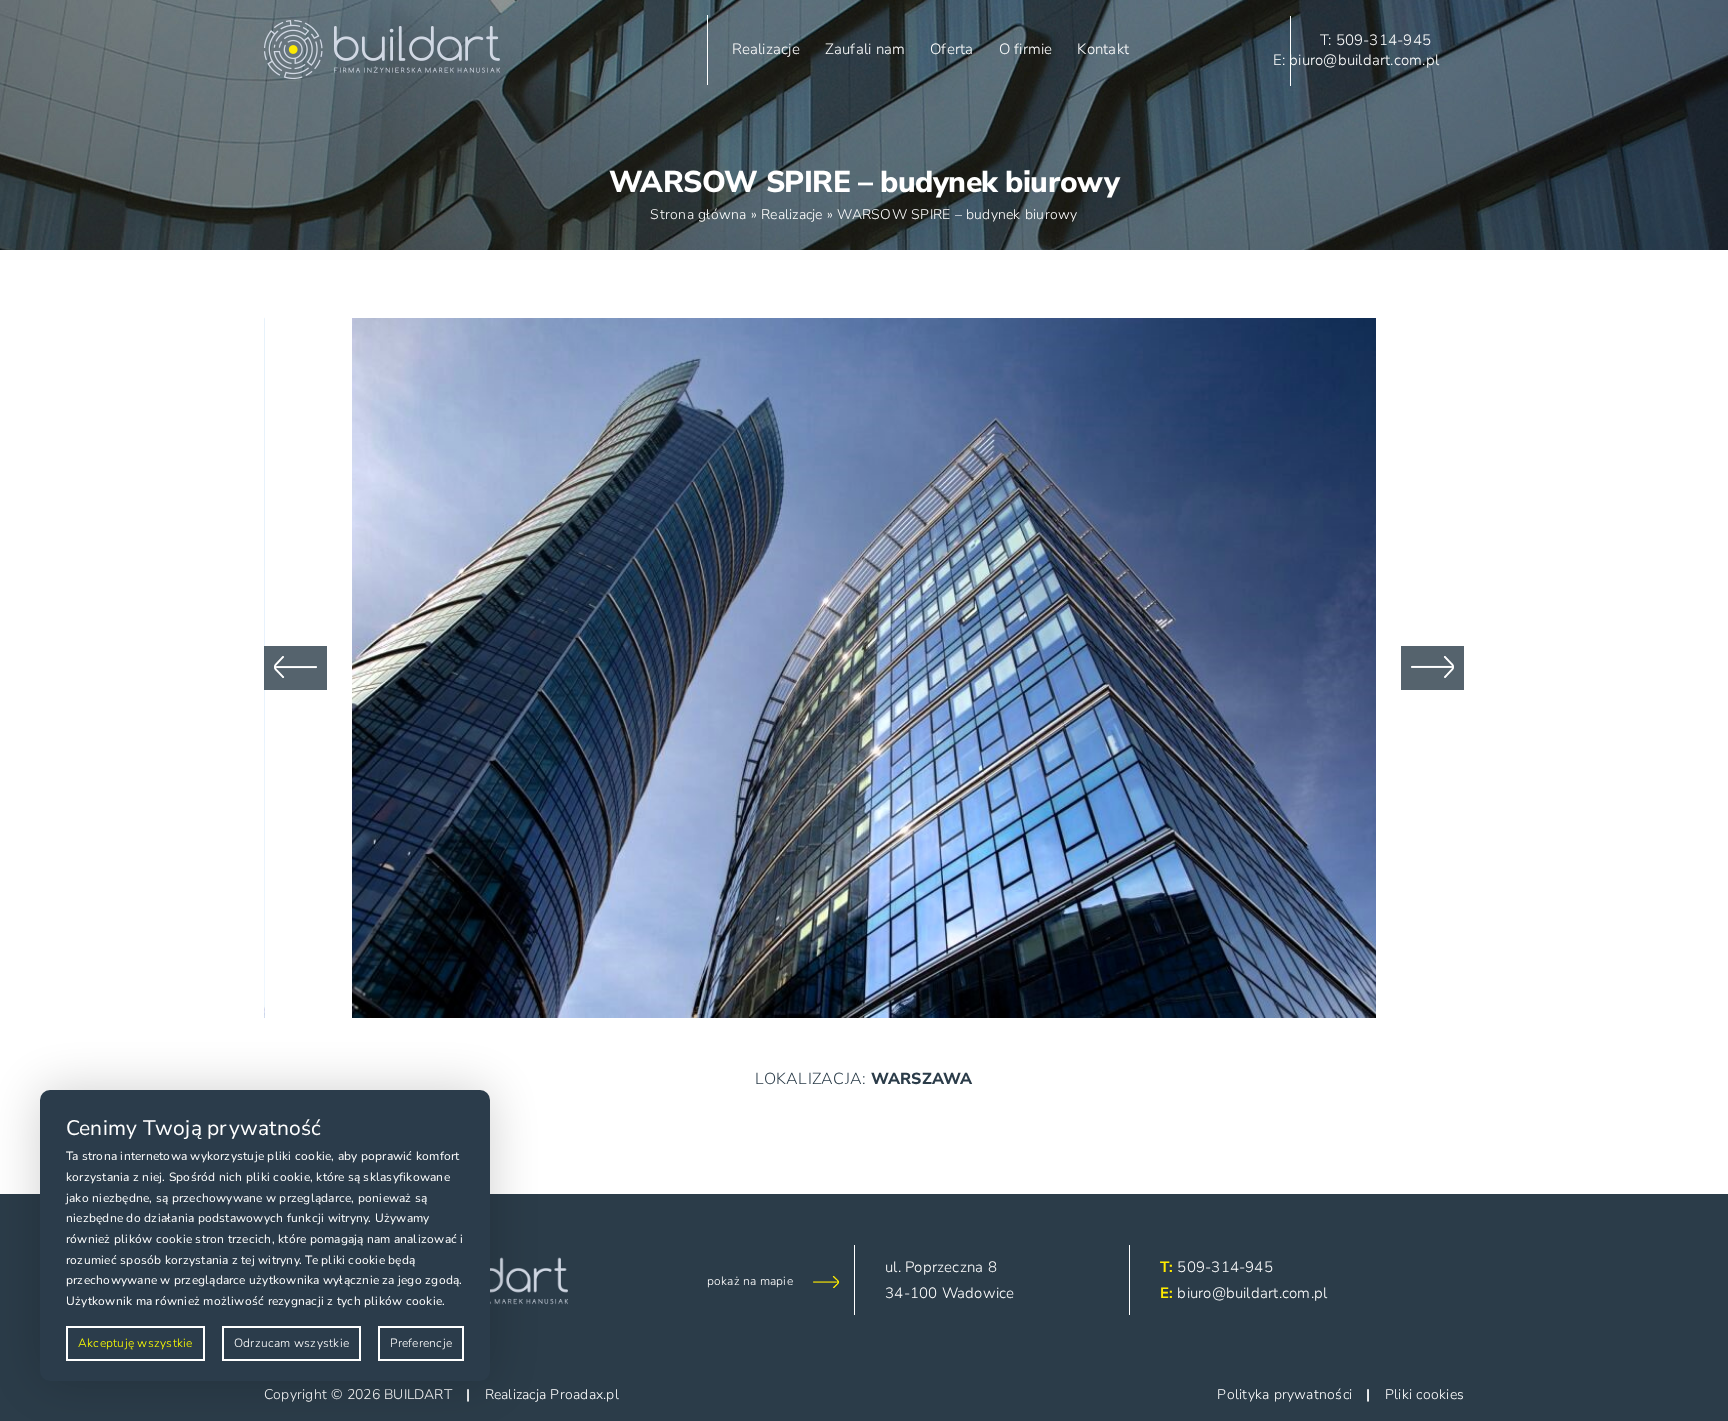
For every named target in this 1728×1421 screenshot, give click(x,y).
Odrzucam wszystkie (291, 1343)
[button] (295, 668)
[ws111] (864, 329)
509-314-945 (1225, 1267)
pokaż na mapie (750, 1281)
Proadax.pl (584, 1394)
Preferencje (421, 1343)
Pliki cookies (1424, 1394)
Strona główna (698, 214)
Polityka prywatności (1284, 1394)
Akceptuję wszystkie (135, 1343)
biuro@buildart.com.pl (1252, 1293)
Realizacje (791, 214)
